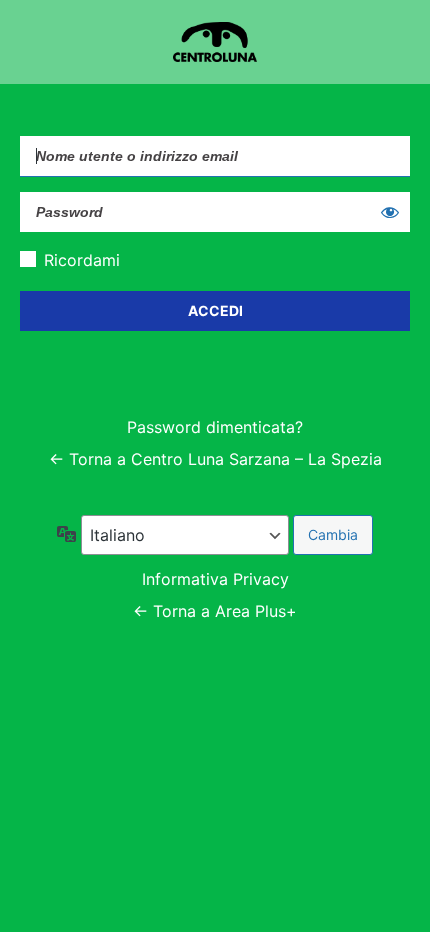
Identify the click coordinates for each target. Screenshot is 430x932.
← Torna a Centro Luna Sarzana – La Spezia (215, 459)
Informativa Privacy (215, 579)
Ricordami (82, 260)
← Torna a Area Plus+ (215, 611)
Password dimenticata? (215, 427)
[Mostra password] (390, 212)
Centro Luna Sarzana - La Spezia (215, 42)
